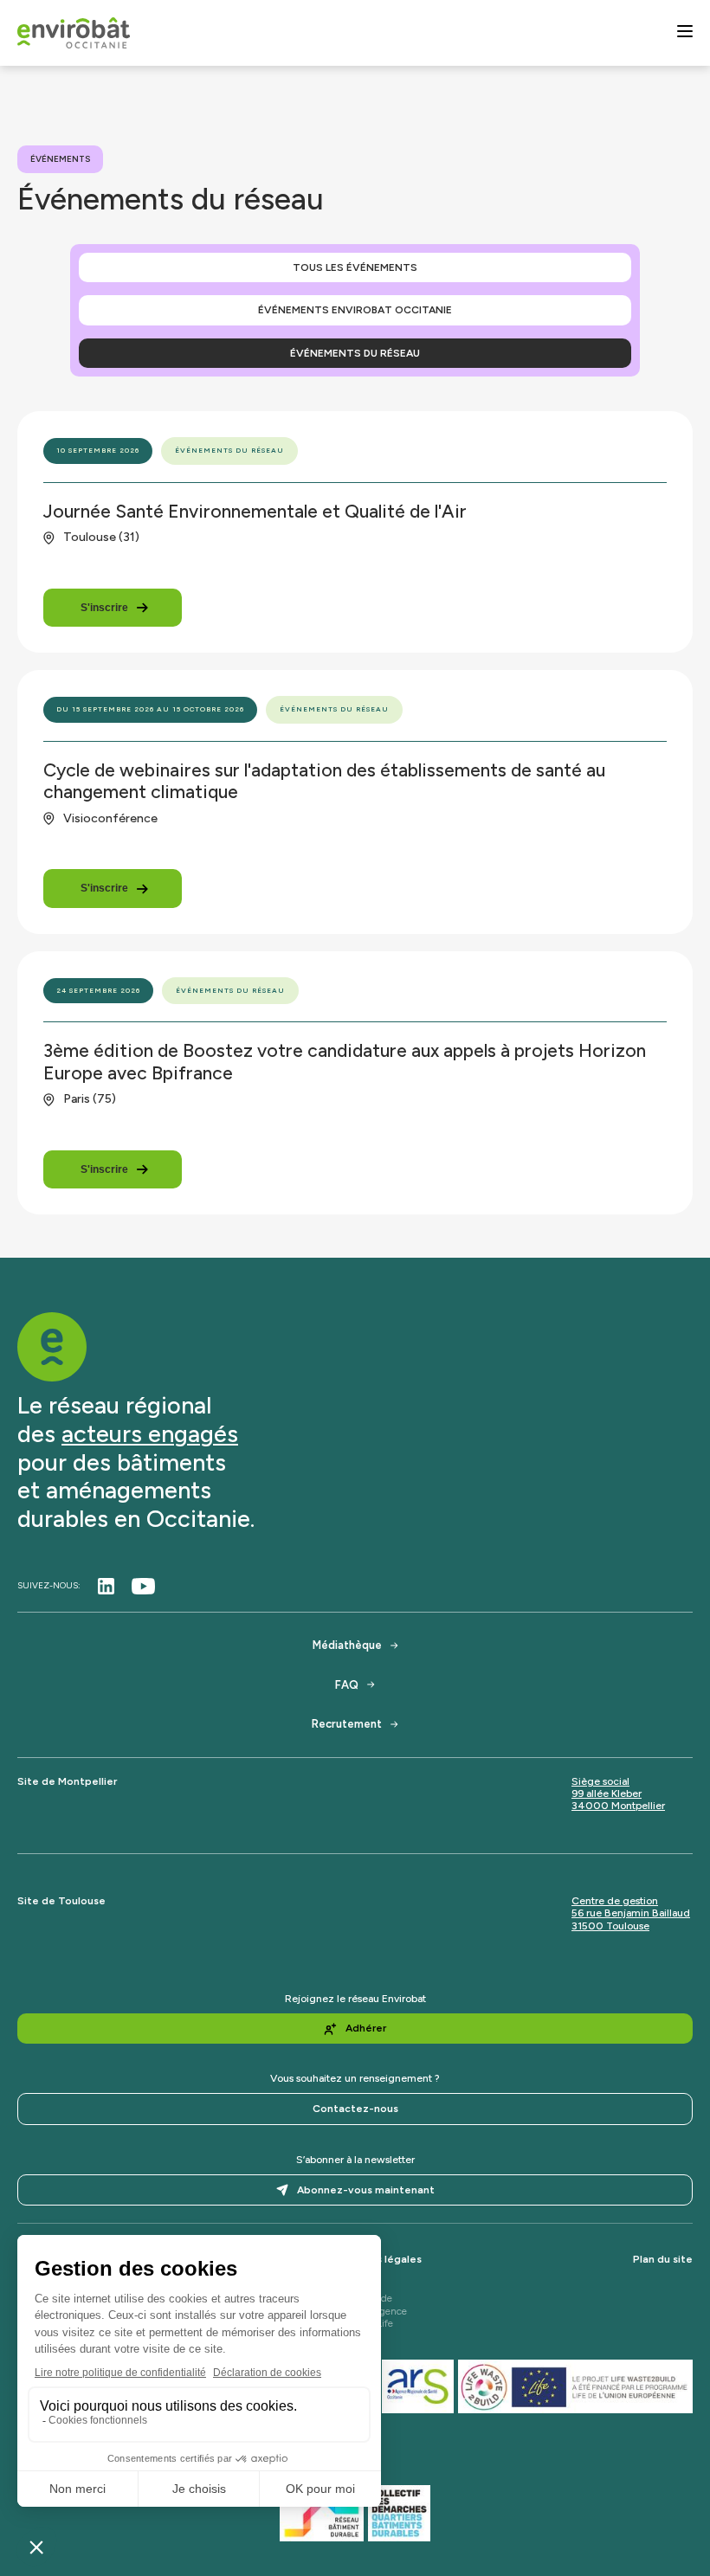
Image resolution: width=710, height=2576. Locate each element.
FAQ (347, 1685)
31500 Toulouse (610, 1926)
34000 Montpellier (618, 1806)
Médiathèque (347, 1645)
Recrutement (347, 1724)
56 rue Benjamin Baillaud (631, 1913)
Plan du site (663, 2259)
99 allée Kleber (607, 1794)
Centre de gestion (615, 1901)
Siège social (600, 1781)
